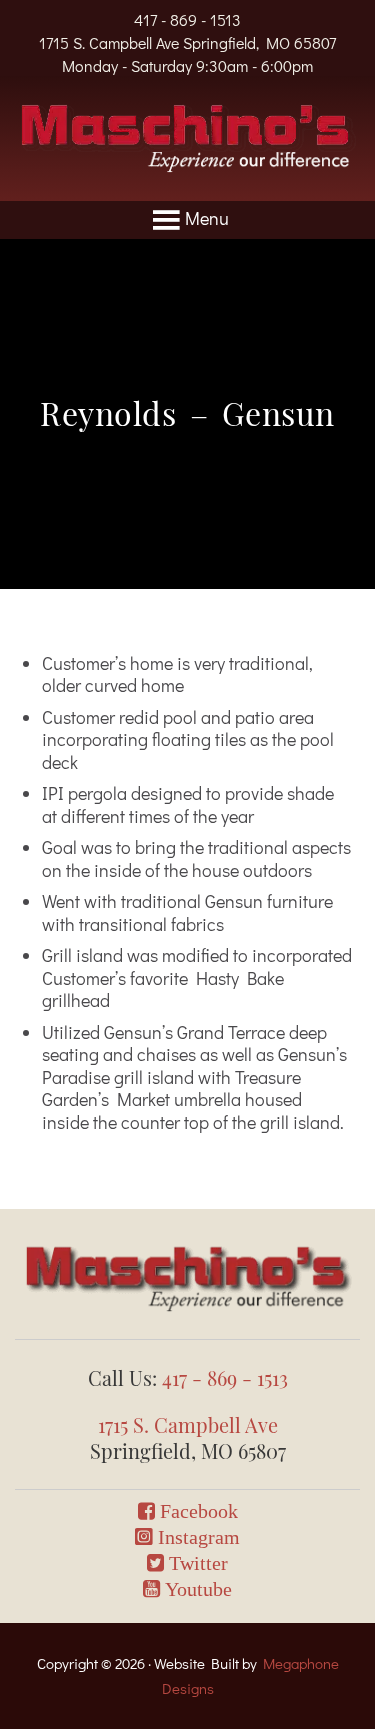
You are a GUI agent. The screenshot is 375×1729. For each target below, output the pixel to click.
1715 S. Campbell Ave (188, 1424)
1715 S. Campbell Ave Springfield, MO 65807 (187, 42)
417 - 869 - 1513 (187, 19)
